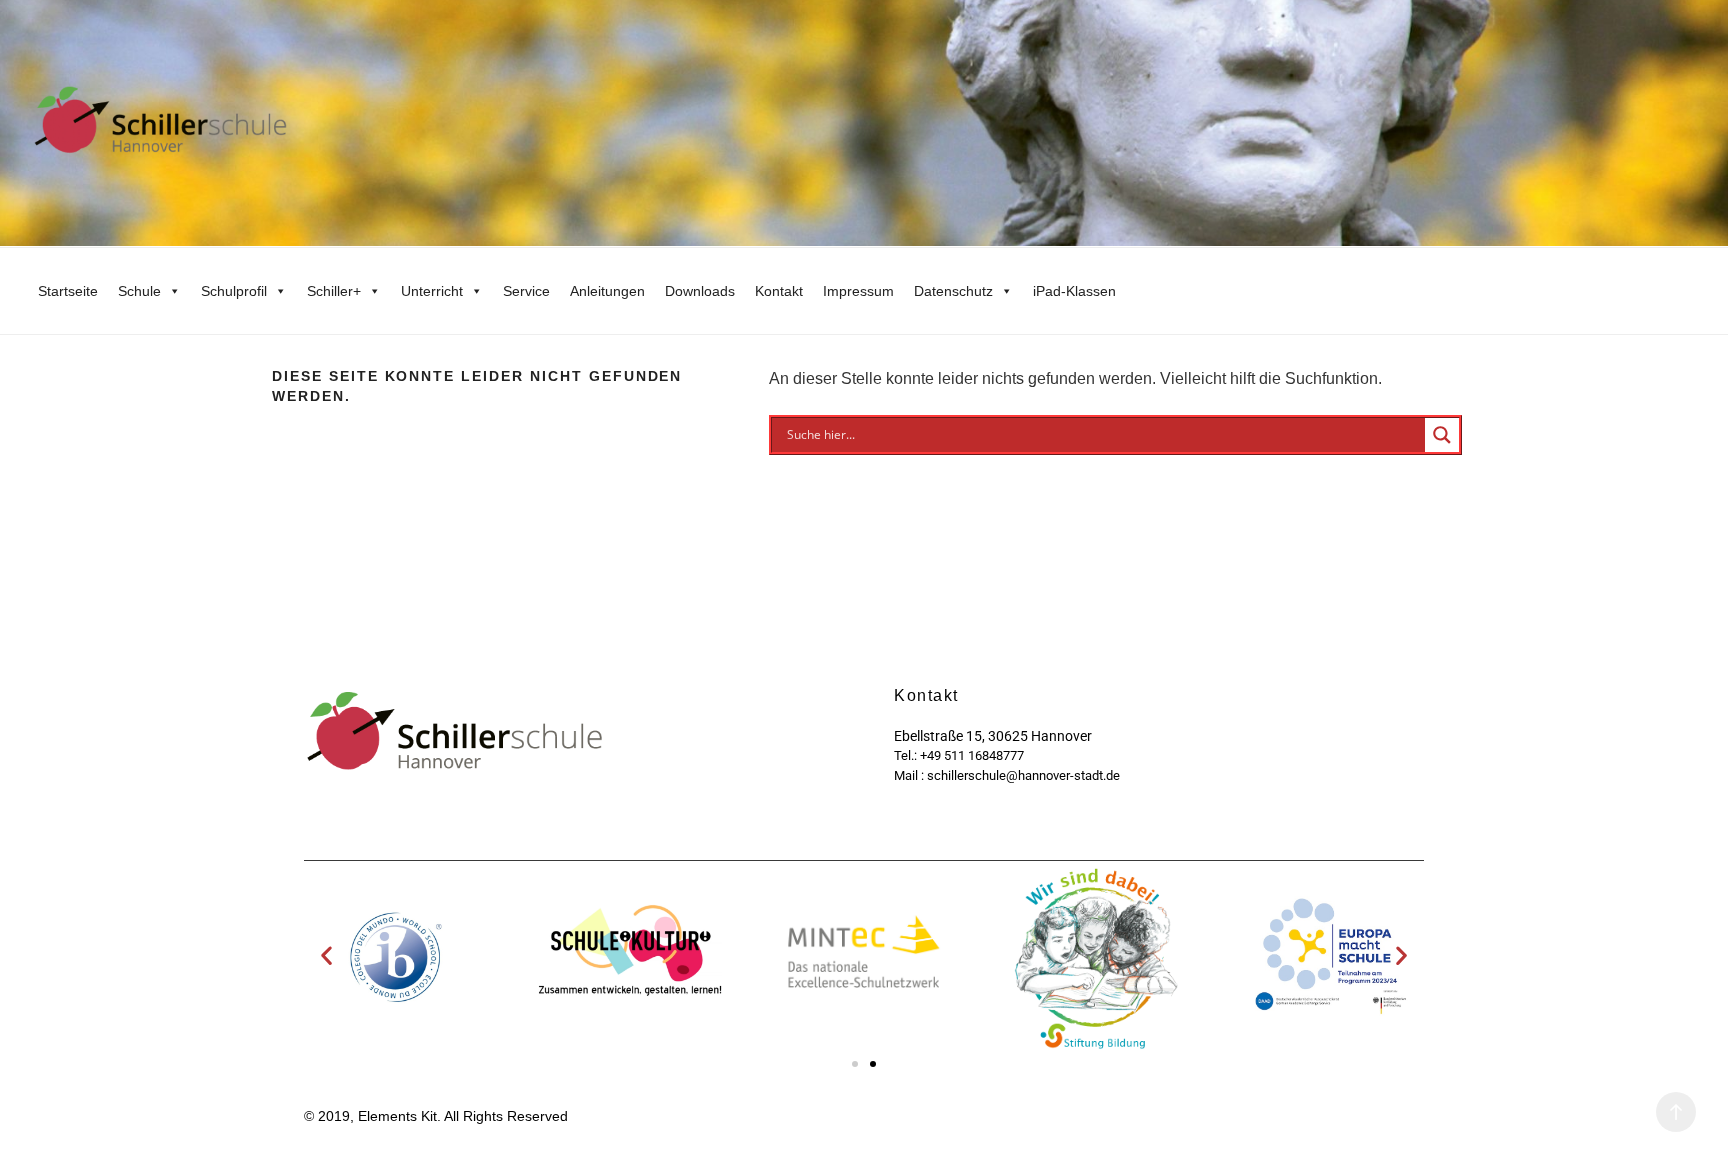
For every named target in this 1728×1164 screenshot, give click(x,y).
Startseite (68, 291)
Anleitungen (607, 291)
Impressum (858, 291)
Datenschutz (953, 291)
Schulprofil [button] (234, 291)
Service (526, 291)
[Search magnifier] (1442, 435)
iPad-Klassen (1074, 291)
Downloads (700, 291)
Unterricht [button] (432, 291)
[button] (326, 955)
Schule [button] (139, 291)
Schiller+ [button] (334, 291)
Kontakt (779, 291)
